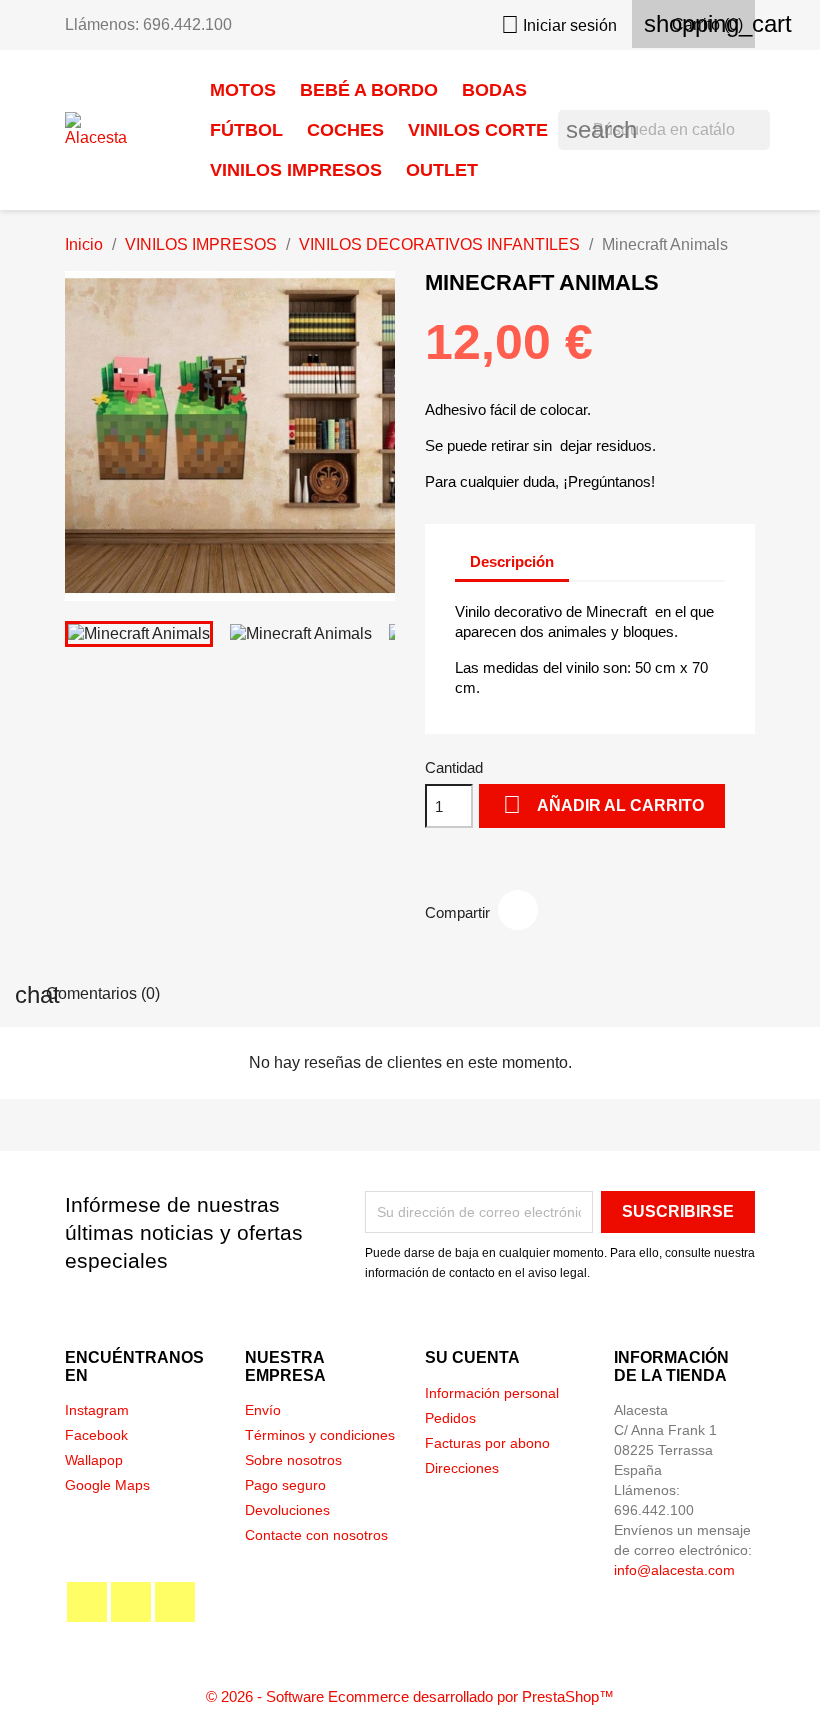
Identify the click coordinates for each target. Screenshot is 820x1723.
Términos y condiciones (320, 1435)
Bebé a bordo (369, 90)
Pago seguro (285, 1485)
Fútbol (246, 130)
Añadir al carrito (603, 804)
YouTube (131, 1602)
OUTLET (442, 170)
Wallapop (94, 1460)
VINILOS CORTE (478, 130)
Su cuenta (472, 1357)
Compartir (518, 910)
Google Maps (107, 1485)
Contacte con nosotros (316, 1535)
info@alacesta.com (674, 1570)
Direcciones (462, 1468)
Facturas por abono (487, 1443)
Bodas (494, 90)
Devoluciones (287, 1510)
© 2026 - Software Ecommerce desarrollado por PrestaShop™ (410, 1696)
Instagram (97, 1410)
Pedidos (450, 1418)
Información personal (492, 1393)
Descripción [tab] (512, 561)
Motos (243, 90)
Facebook (96, 1435)
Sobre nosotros (293, 1460)
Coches (345, 130)
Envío (263, 1410)
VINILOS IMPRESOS (296, 170)
